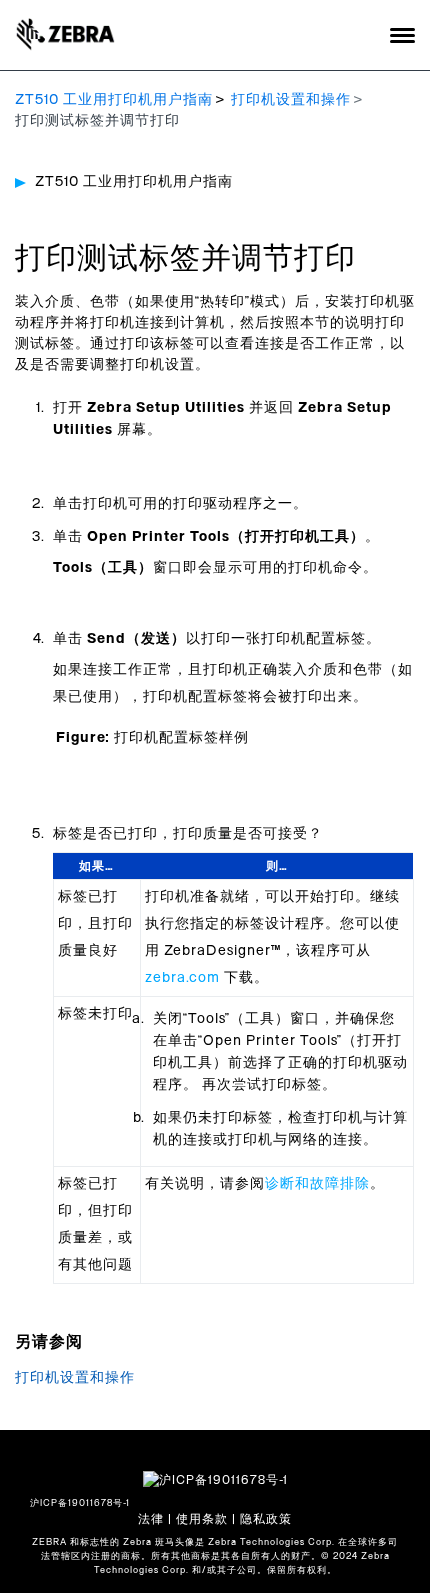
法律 (151, 1519)
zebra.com (182, 978)
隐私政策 (266, 1519)
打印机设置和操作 (291, 100)
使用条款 (202, 1519)
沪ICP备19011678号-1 (80, 1503)
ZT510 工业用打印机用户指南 (114, 100)
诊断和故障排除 (317, 1184)
